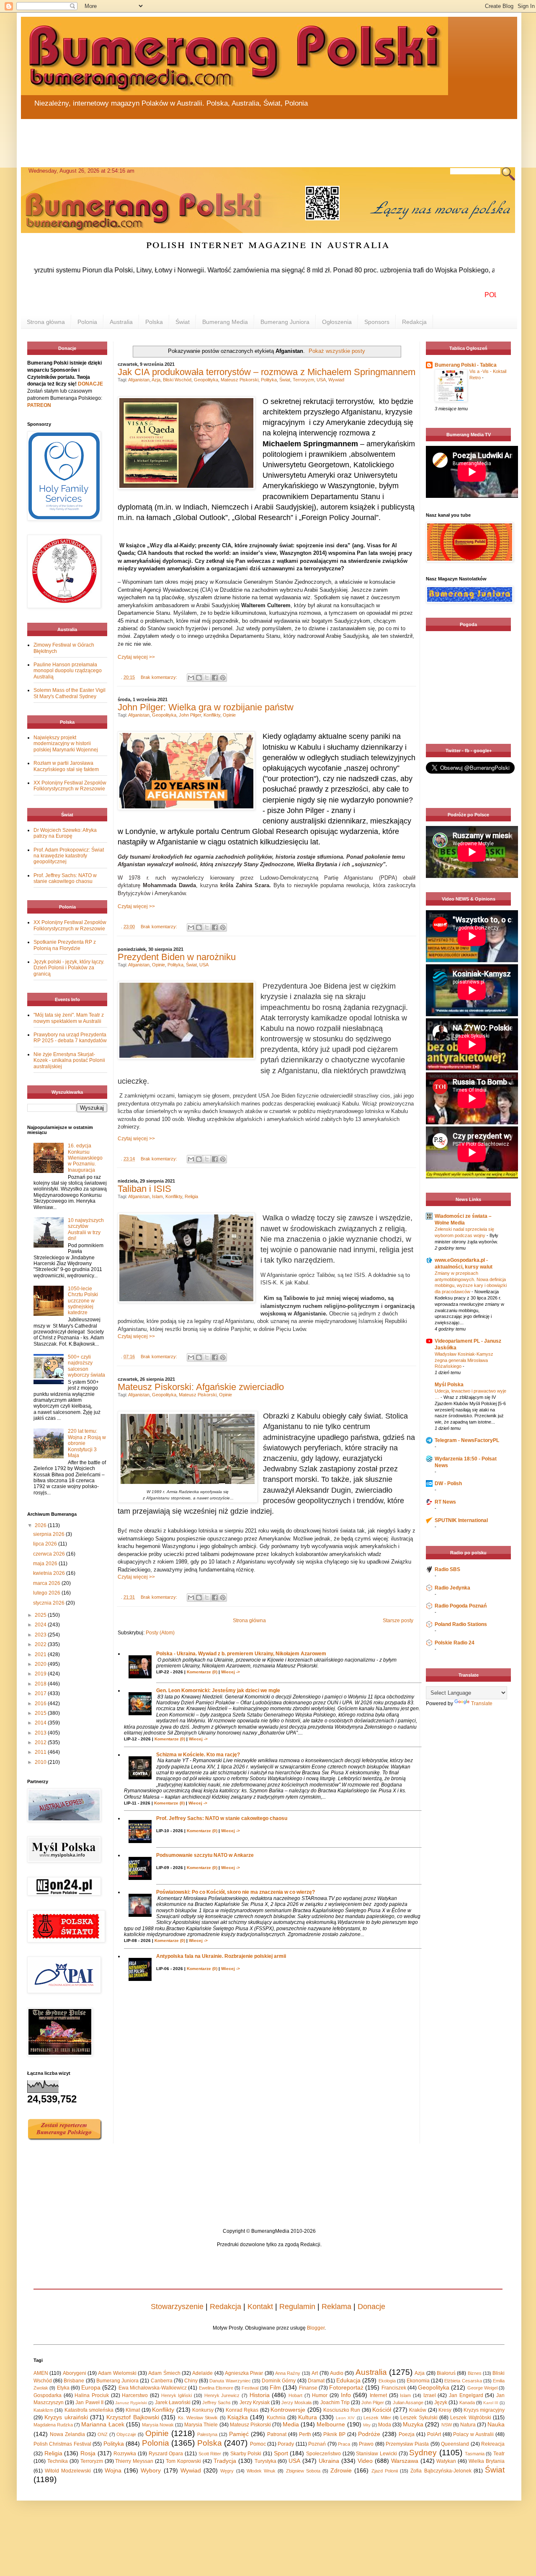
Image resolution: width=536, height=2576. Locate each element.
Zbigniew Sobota (303, 2471)
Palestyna (207, 2434)
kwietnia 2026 (50, 1573)
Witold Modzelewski (68, 2471)
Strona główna (46, 322)
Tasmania (475, 2454)
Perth (305, 2434)
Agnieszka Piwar (244, 2373)
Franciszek (394, 2388)
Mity (367, 2425)
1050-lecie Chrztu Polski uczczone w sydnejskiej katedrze (83, 1301)
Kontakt (260, 2307)
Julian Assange (408, 2403)
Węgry (227, 2471)
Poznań (317, 2444)
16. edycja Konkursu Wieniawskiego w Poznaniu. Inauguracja (85, 1158)
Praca (344, 2444)
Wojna (113, 2470)
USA (321, 380)
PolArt (434, 2434)
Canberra (162, 2381)
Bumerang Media (225, 322)
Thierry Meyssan (134, 2461)
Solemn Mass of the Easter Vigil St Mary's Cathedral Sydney (70, 693)
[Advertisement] (222, 138)
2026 (41, 1525)
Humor (320, 2395)
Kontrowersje (288, 2410)
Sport (281, 2453)
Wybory (151, 2470)
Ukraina (329, 2461)
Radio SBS (447, 1569)
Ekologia (387, 2381)
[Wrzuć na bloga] (199, 678)
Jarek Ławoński (173, 2403)
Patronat (277, 2434)
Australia (121, 322)
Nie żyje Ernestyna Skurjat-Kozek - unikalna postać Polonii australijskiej (69, 1060)
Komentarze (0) (202, 1672)
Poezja (407, 2434)
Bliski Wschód (177, 380)
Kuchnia (276, 2418)
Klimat (133, 2410)
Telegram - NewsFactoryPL (467, 1440)
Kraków (418, 2410)
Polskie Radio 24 (455, 1643)
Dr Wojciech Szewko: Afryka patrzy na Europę (65, 833)
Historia (260, 2395)
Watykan (446, 2461)
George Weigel (482, 2388)
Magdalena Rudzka (53, 2425)
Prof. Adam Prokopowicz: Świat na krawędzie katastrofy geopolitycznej (69, 856)
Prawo (366, 2444)
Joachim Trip (335, 2403)
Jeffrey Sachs (216, 2403)
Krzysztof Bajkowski (133, 2417)
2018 (41, 1684)
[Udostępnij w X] (207, 678)
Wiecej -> (231, 1672)
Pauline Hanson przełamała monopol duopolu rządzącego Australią (68, 671)
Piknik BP (334, 2434)
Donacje (371, 2307)
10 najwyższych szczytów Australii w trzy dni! (86, 1229)
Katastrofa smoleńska (89, 2410)
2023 (41, 1635)
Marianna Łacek (103, 2424)
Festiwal (250, 2388)
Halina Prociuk (92, 2395)
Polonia (87, 322)
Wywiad (336, 380)
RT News (445, 1502)
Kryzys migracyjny (484, 2410)
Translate (482, 1704)
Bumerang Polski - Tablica (466, 365)
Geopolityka (206, 380)
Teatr (499, 2454)
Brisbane (74, 2381)
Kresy (445, 2410)
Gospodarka (48, 2395)
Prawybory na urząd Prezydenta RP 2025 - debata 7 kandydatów (70, 1038)
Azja (156, 380)
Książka (238, 2417)
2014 (41, 1723)
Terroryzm (303, 380)
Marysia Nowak (158, 2425)
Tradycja (225, 2461)
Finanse (308, 2388)
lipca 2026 (46, 1544)
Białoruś (446, 2373)
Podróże (369, 2434)
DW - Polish (448, 1483)
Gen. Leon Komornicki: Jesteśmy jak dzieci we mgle (218, 1691)
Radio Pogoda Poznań (461, 1606)
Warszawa (405, 2461)
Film (275, 2387)
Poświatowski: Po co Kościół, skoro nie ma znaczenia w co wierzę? (236, 1892)
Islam (157, 1196)
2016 (41, 1704)
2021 (41, 1654)
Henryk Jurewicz (222, 2395)
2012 (41, 1742)
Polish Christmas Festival (62, 2444)
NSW (447, 2425)
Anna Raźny (288, 2373)
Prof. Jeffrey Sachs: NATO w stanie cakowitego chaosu (222, 1818)
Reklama (336, 2307)
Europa (91, 2387)
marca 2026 (47, 1583)
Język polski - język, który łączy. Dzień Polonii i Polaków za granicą (69, 968)
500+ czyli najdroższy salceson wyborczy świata (86, 1366)
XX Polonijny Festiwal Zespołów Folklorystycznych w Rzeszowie (70, 786)
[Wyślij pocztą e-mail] (191, 678)
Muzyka (413, 2424)
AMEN (41, 2373)
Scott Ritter (210, 2454)
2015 (41, 1713)
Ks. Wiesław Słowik (198, 2418)
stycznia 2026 (49, 1603)
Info (346, 2395)
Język (441, 2403)
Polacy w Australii (473, 2434)
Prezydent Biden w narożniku (177, 957)
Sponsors (377, 322)
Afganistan (139, 380)
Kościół (382, 2410)
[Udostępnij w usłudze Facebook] (215, 678)
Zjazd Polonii (385, 2471)
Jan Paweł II (89, 2403)
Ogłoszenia (337, 322)
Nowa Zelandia (67, 2434)
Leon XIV (345, 2418)
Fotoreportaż (346, 2387)
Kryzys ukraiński (66, 2417)
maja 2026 (46, 1564)
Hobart (295, 2395)
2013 (41, 1733)
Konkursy (203, 2410)
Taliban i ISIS (144, 1189)
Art (315, 2373)
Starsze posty (398, 1621)
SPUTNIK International (461, 1520)
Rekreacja (493, 2444)
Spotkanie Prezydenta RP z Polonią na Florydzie (65, 945)
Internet (378, 2395)
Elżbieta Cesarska (463, 2381)
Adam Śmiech (164, 2373)
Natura (468, 2425)
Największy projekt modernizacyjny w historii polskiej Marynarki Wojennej (66, 744)
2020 (41, 1664)
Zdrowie (341, 2470)
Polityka (269, 380)
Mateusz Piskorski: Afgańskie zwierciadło (201, 1387)
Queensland (455, 2444)
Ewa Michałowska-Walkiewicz (153, 2388)
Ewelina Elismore (216, 2388)
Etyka (63, 2388)
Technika (58, 2461)
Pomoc (258, 2444)
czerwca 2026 (50, 1554)
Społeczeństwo (323, 2454)
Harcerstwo (135, 2395)
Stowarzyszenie (177, 2307)
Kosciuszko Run (342, 2410)
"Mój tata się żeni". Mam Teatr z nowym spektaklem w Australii (69, 1018)
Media (291, 2424)
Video (365, 2461)
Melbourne (331, 2424)
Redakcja (414, 322)
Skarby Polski (246, 2454)
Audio (337, 2373)
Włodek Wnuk (261, 2471)
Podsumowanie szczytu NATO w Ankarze (205, 1855)
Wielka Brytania (487, 2461)
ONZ (103, 2434)
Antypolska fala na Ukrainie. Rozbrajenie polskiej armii (221, 1956)
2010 (41, 1762)
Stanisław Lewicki (376, 2454)
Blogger (316, 2328)
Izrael (430, 2395)
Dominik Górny (279, 2381)
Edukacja (348, 2380)
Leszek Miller (377, 2418)
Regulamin (297, 2307)
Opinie (229, 715)
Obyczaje (126, 2434)
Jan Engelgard (466, 2395)
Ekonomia (418, 2381)
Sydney (423, 2453)
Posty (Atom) (160, 1633)
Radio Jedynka (452, 1588)
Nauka (496, 2424)
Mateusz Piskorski (240, 380)
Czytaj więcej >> (136, 657)
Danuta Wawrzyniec (230, 2381)
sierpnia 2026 (49, 1534)
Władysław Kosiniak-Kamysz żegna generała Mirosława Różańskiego (464, 1360)
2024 (41, 1625)
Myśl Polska (449, 1385)
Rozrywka (125, 2454)
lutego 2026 (47, 1593)
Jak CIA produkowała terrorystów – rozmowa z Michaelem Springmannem (267, 372)
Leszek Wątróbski (470, 2418)
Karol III (491, 2403)
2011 (41, 1752)
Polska (154, 322)
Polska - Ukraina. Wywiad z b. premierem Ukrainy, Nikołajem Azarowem (241, 1654)
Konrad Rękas (242, 2410)
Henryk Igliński (177, 2395)
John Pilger (190, 715)
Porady (286, 2444)
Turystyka (265, 2461)
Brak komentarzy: (160, 677)
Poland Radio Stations (461, 1624)
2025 (41, 1615)
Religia (191, 1196)
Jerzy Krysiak (255, 2403)
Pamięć (239, 2434)
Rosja (88, 2453)
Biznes (475, 2373)
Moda (385, 2425)
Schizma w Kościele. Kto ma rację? (198, 1755)
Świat (183, 322)
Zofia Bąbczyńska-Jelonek (441, 2471)
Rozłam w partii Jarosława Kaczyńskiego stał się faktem (66, 766)
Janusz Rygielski (131, 2403)
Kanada (467, 2403)
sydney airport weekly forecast (470, 727)
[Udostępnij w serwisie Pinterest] (223, 678)
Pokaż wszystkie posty (337, 351)
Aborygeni (75, 2373)
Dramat (316, 2381)
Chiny (191, 2381)
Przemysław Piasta (407, 2444)
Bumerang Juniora (285, 322)
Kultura (308, 2417)
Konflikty (212, 715)
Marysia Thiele (201, 2425)
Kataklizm (43, 2410)
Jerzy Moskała (296, 2403)
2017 (41, 1693)
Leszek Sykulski (419, 2418)
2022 (41, 1644)
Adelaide (202, 2373)
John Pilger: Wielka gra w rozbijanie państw (206, 707)
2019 (41, 1674)
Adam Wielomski (117, 2373)
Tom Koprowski (183, 2461)
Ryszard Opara (166, 2454)
